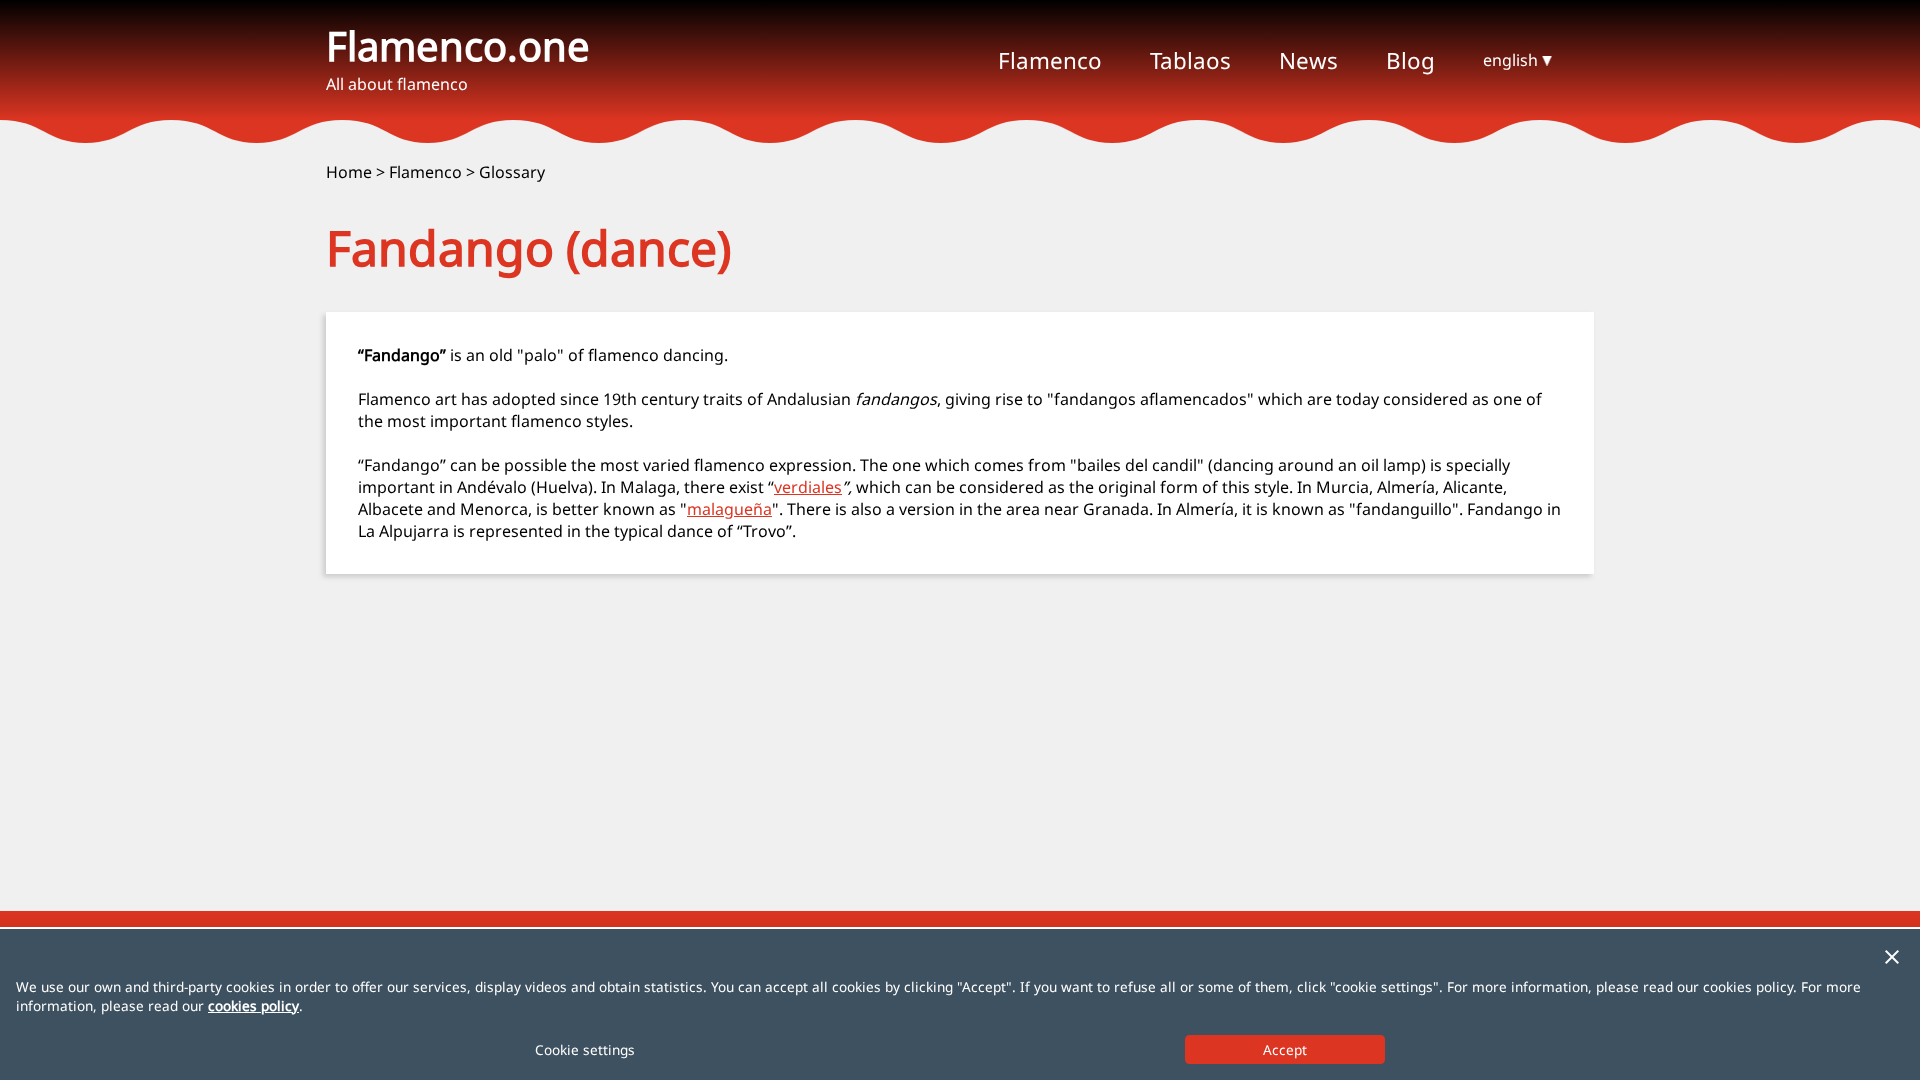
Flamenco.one (458, 45)
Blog (1410, 60)
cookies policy (253, 1005)
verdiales (808, 487)
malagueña (729, 509)
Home (349, 172)
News (1308, 60)
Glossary (512, 172)
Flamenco (425, 172)
